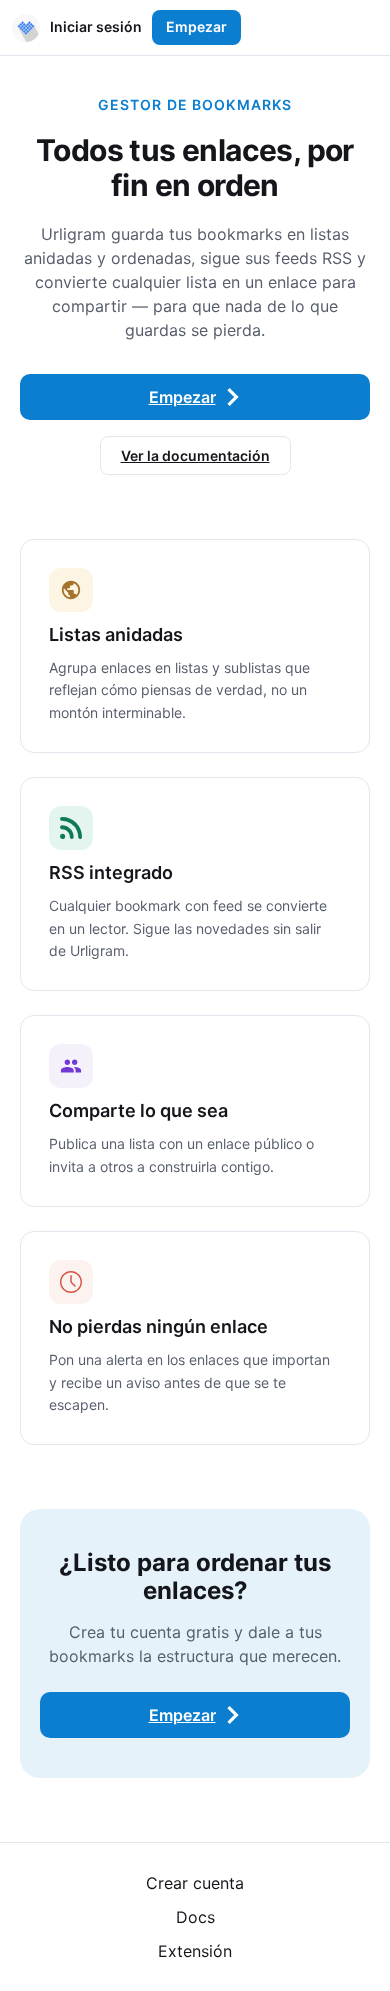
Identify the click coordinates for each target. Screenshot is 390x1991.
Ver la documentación (195, 455)
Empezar (196, 26)
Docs (195, 1917)
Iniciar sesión (96, 26)
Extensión (195, 1951)
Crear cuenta (195, 1883)
